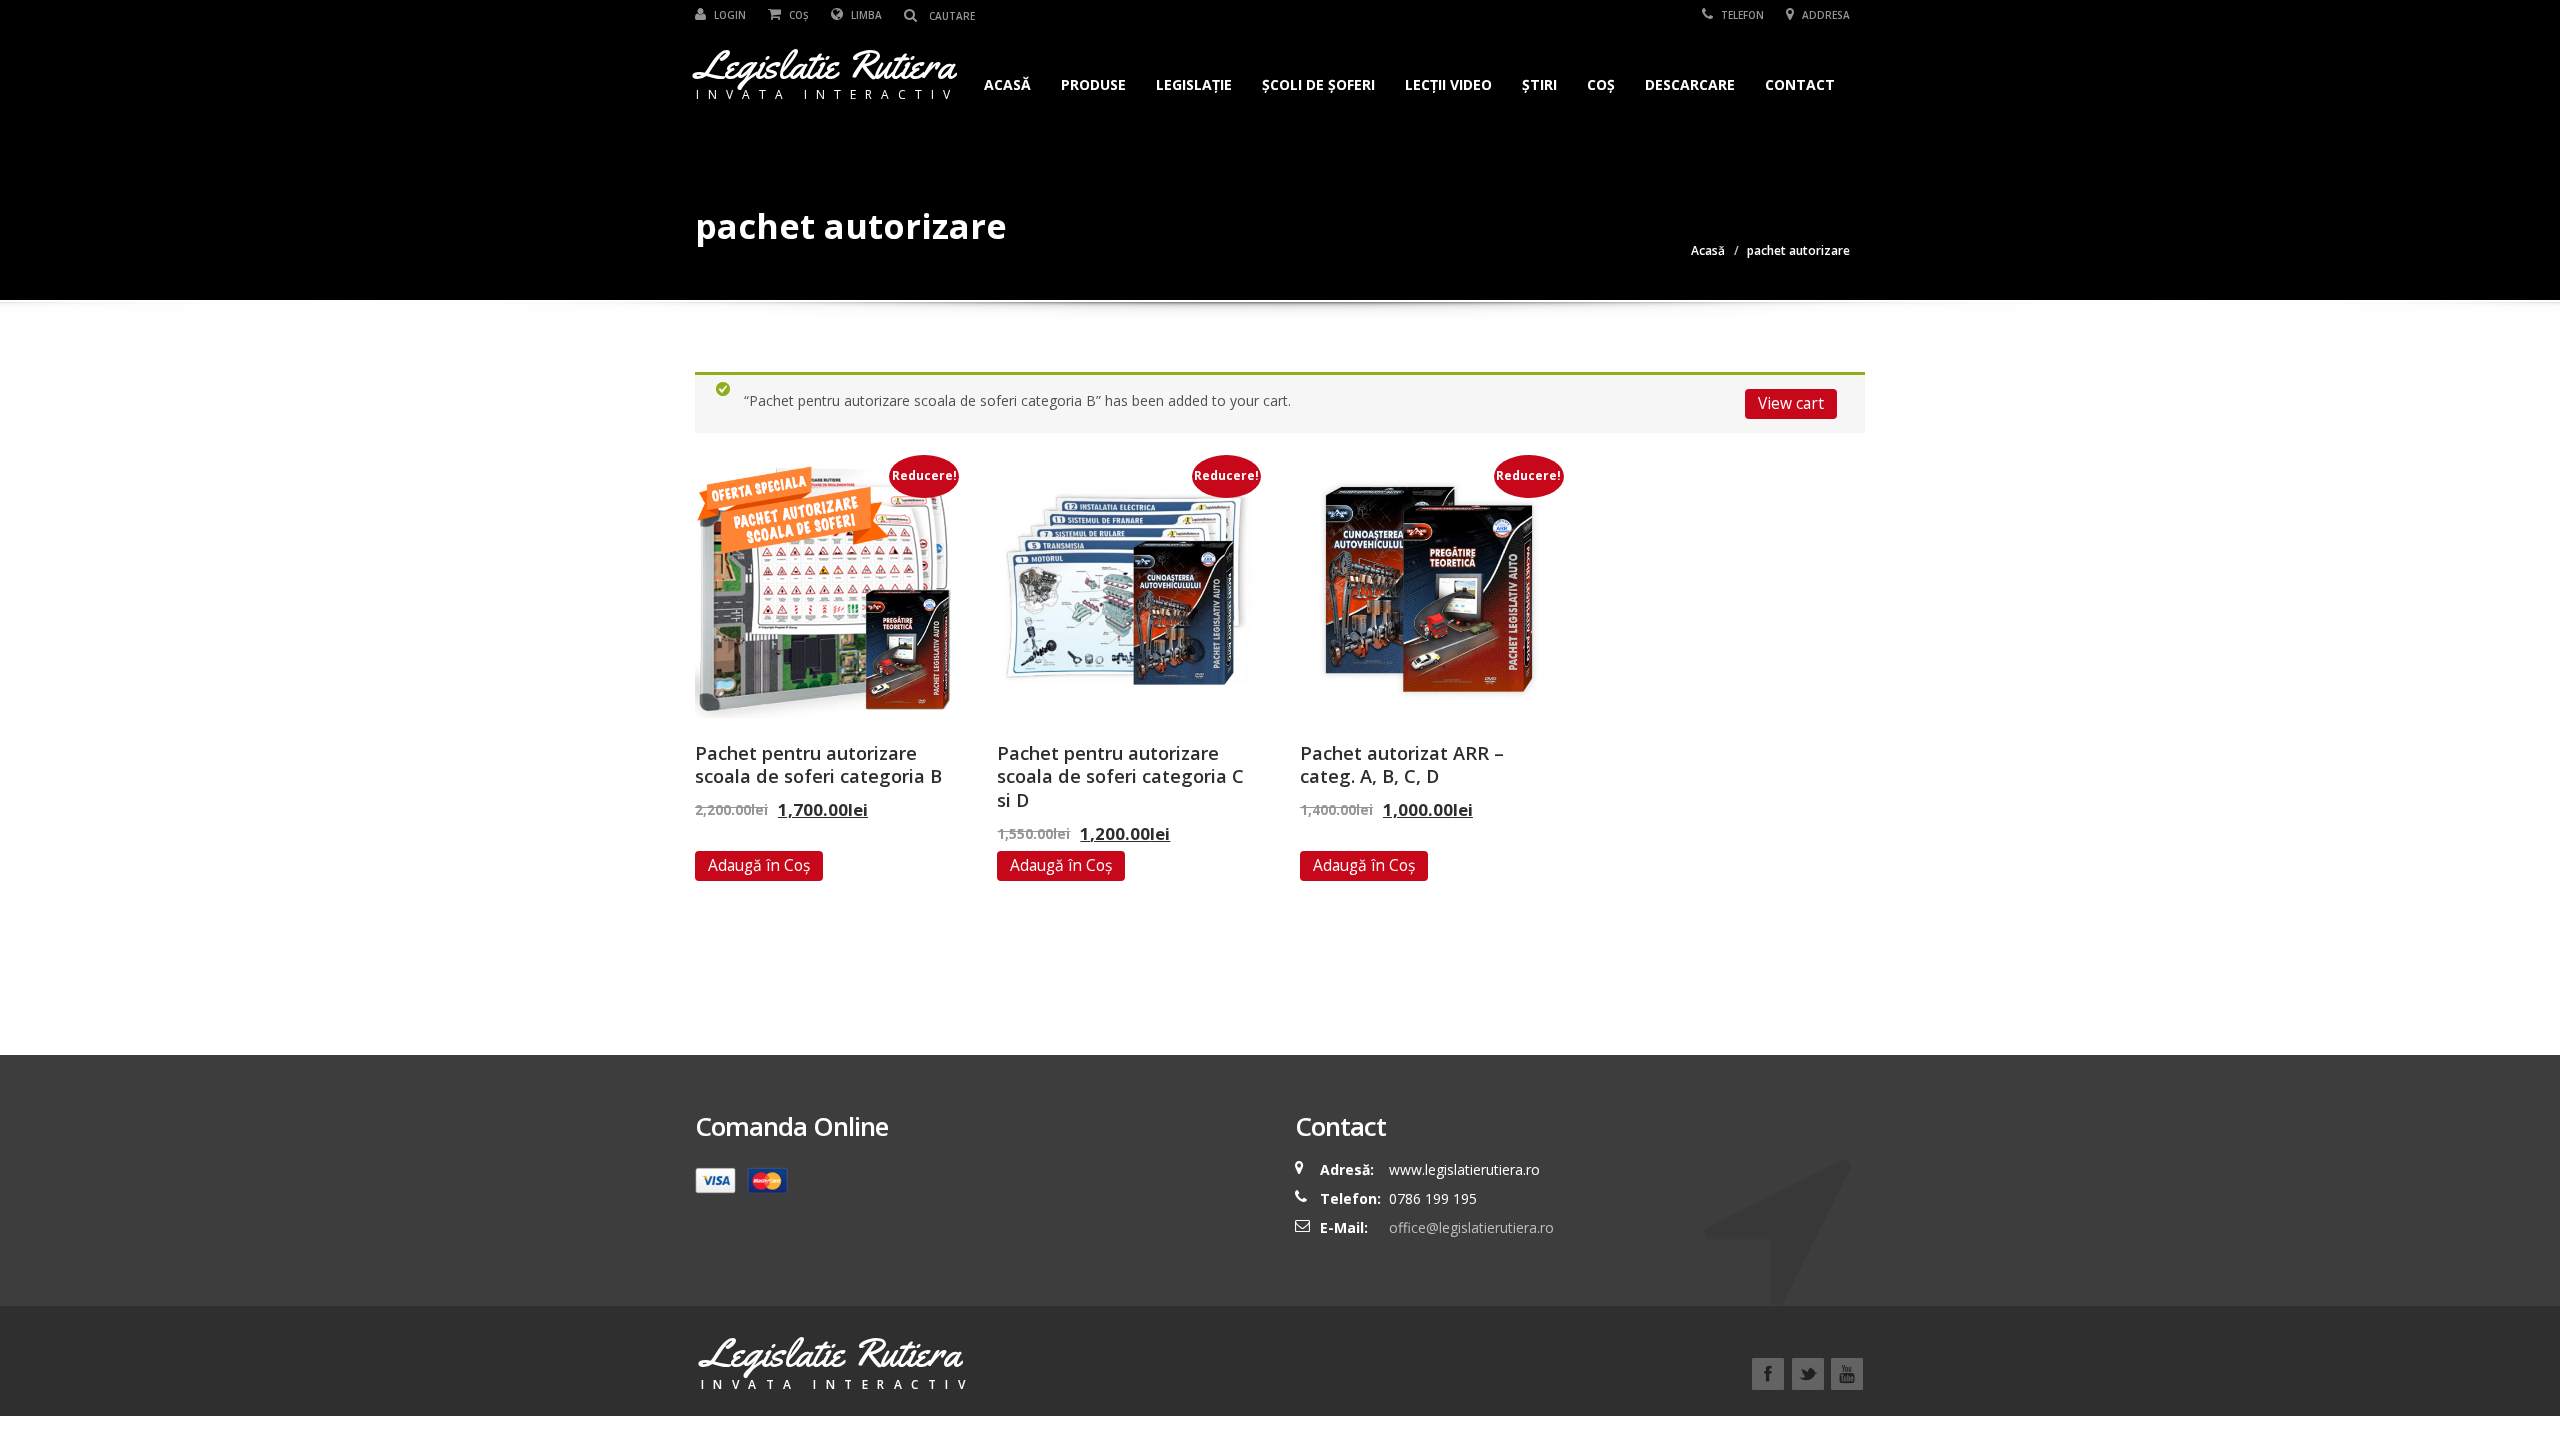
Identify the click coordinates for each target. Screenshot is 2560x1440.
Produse (1093, 84)
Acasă (1007, 84)
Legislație (1194, 84)
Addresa (1824, 15)
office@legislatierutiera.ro (1469, 1227)
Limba (865, 15)
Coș (797, 15)
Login (728, 15)
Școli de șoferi (1318, 84)
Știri (1539, 84)
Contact (1800, 84)
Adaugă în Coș (759, 865)
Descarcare (1690, 84)
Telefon (1741, 15)
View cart (1791, 403)
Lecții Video (1448, 84)
